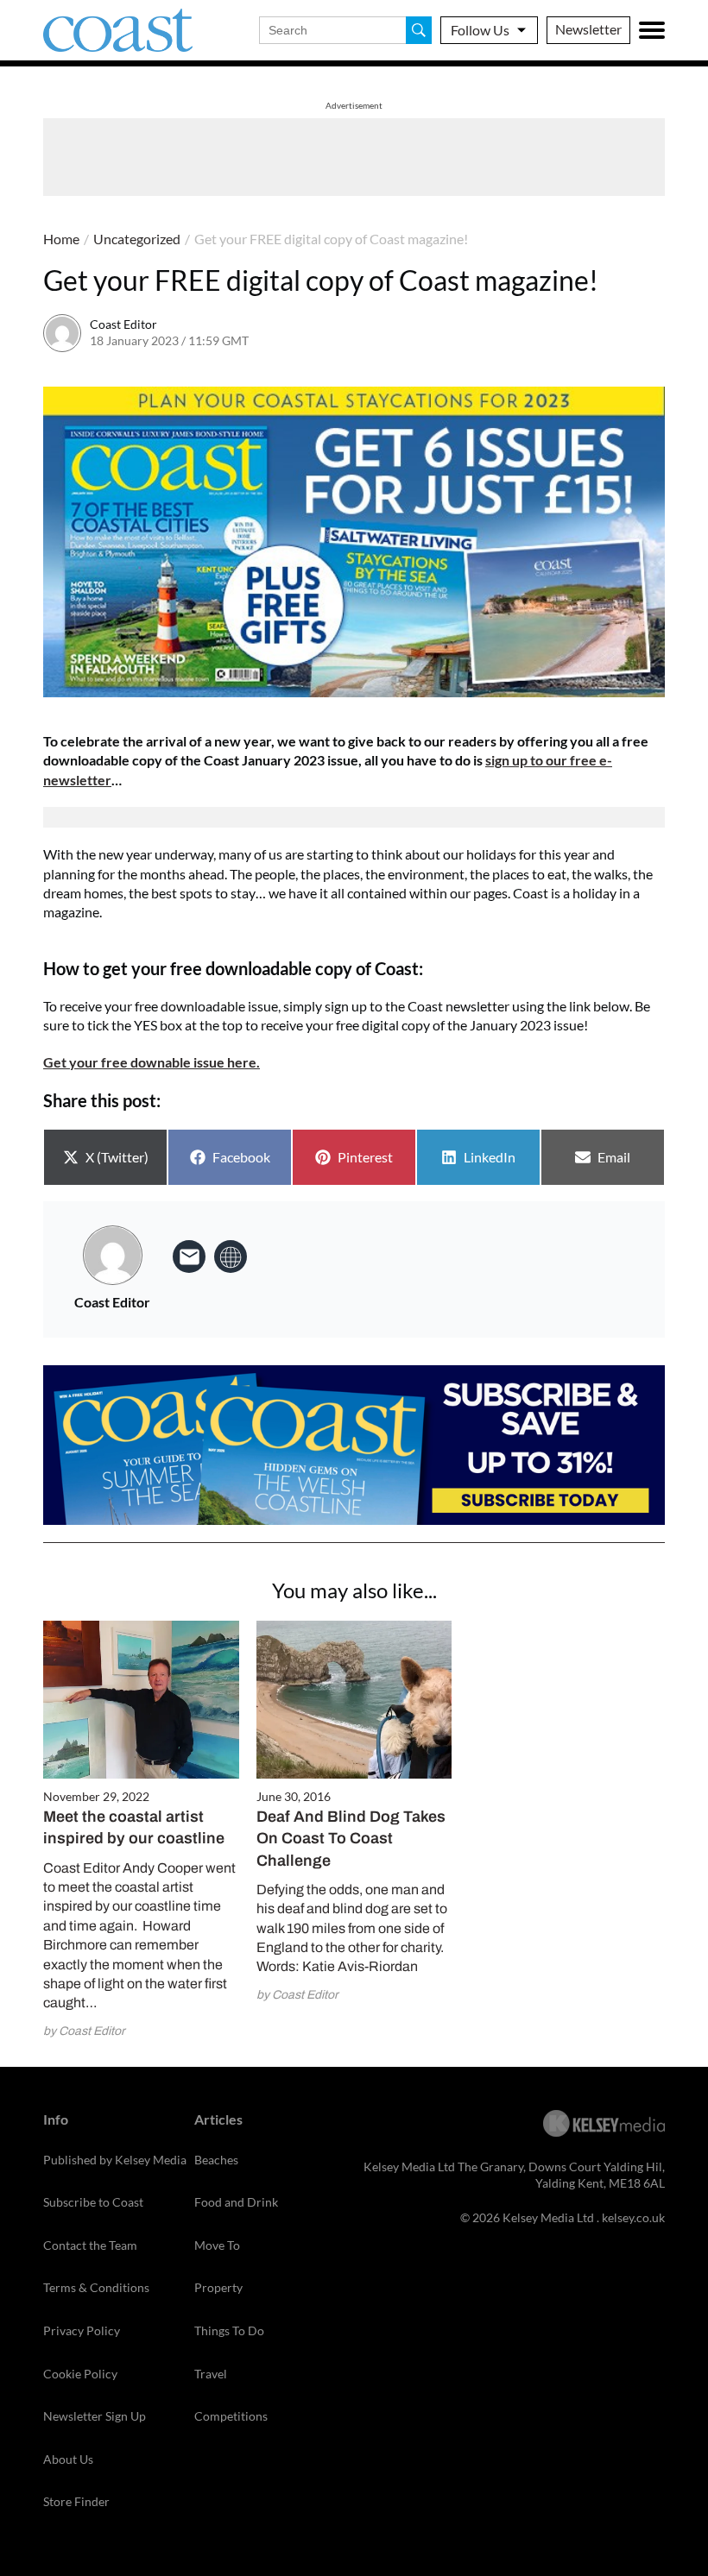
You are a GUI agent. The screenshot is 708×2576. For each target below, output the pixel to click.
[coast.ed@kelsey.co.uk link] (189, 1257)
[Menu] (652, 30)
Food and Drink (236, 2202)
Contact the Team (90, 2245)
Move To (217, 2245)
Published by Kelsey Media (115, 2160)
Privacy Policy (82, 2330)
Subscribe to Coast (93, 2202)
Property (218, 2287)
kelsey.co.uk (633, 2217)
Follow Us (480, 30)
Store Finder (76, 2501)
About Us (68, 2459)
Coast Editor (123, 324)
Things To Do (229, 2330)
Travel (211, 2374)
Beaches (216, 2160)
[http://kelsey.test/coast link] (231, 1257)
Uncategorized (137, 239)
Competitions (231, 2416)
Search (419, 30)
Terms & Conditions (96, 2287)
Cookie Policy (80, 2374)
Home (61, 239)
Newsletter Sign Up (95, 2416)
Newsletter (588, 29)
